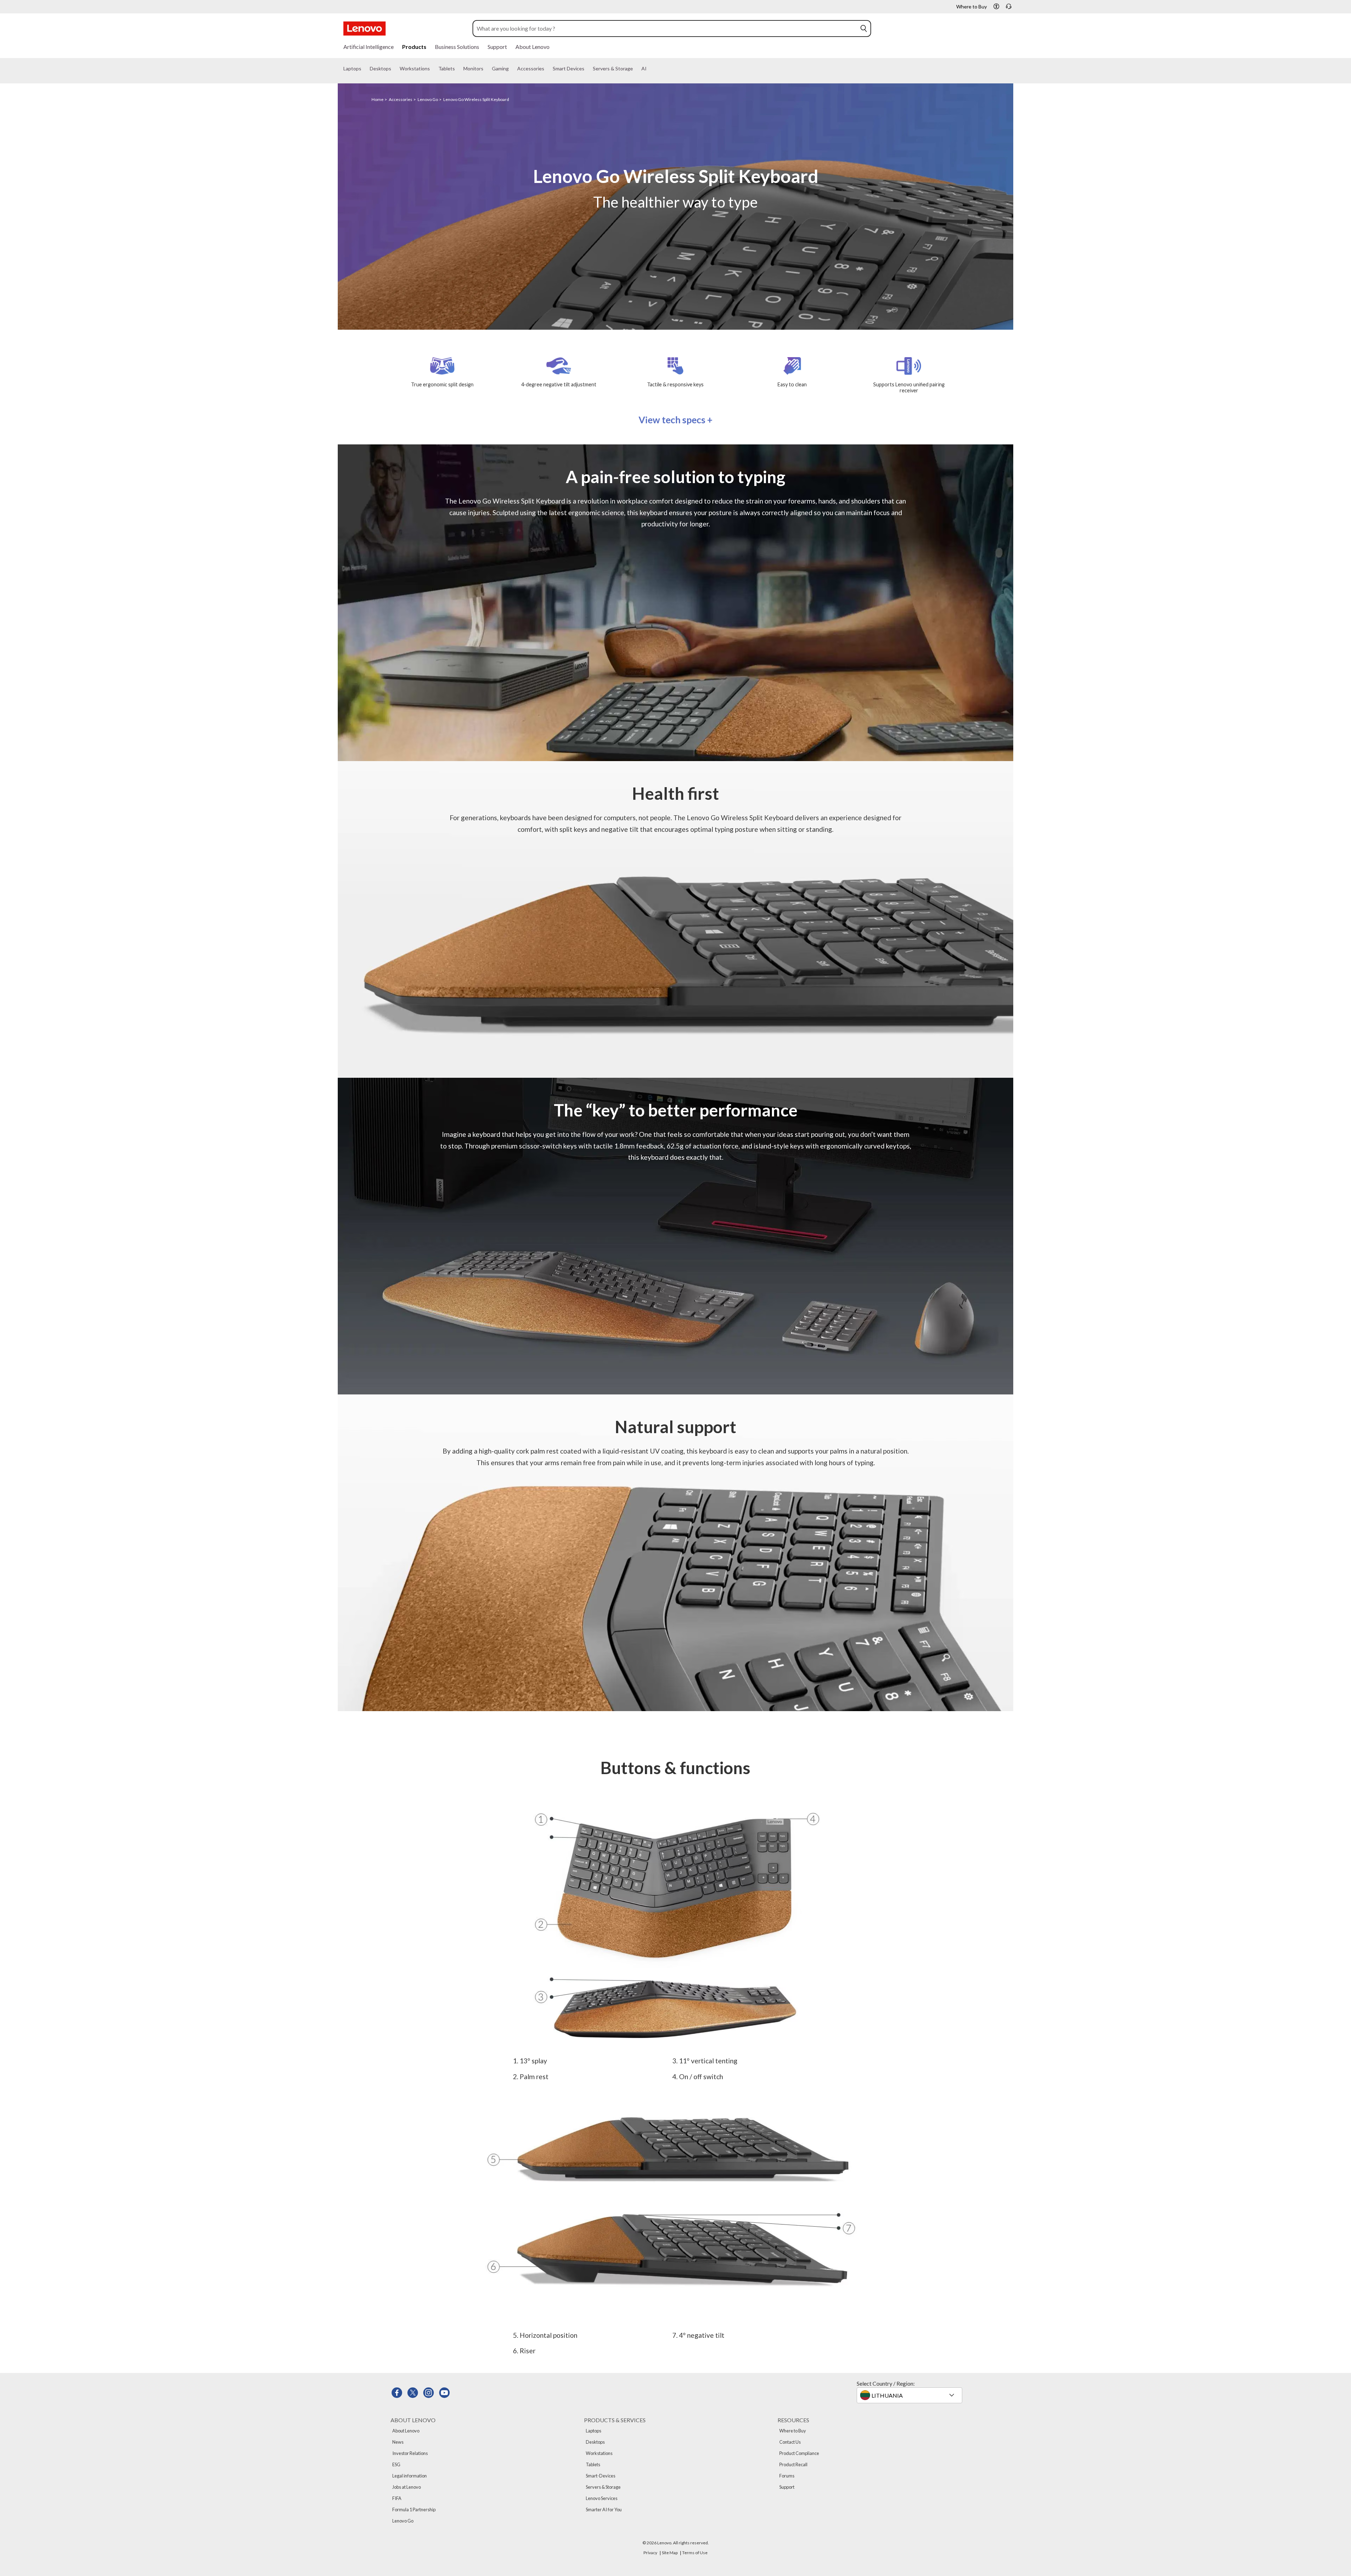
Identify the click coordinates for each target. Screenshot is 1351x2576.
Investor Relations (410, 2453)
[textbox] (910, 2395)
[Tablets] (458, 69)
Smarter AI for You (604, 2509)
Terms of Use (695, 2553)
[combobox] (665, 29)
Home (378, 99)
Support (787, 2487)
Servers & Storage (603, 2487)
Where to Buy (793, 2431)
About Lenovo (406, 2431)
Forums (787, 2476)
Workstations (599, 2453)
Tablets (593, 2464)
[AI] (649, 69)
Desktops (595, 2442)
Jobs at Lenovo (407, 2487)
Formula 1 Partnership (414, 2509)
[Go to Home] (364, 29)
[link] (1009, 8)
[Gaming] (512, 69)
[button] (996, 6)
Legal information (410, 2476)
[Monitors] (486, 69)
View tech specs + (675, 420)
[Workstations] (433, 69)
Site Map (670, 2553)
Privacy (650, 2553)
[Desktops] (394, 69)
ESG (396, 2464)
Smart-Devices (601, 2476)
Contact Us (790, 2442)
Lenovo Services (602, 2498)
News (398, 2442)
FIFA (397, 2498)
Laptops (594, 2431)
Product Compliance (799, 2453)
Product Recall (793, 2464)
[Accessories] (547, 69)
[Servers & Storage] (636, 69)
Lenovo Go (428, 99)
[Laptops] (364, 69)
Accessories (401, 99)
